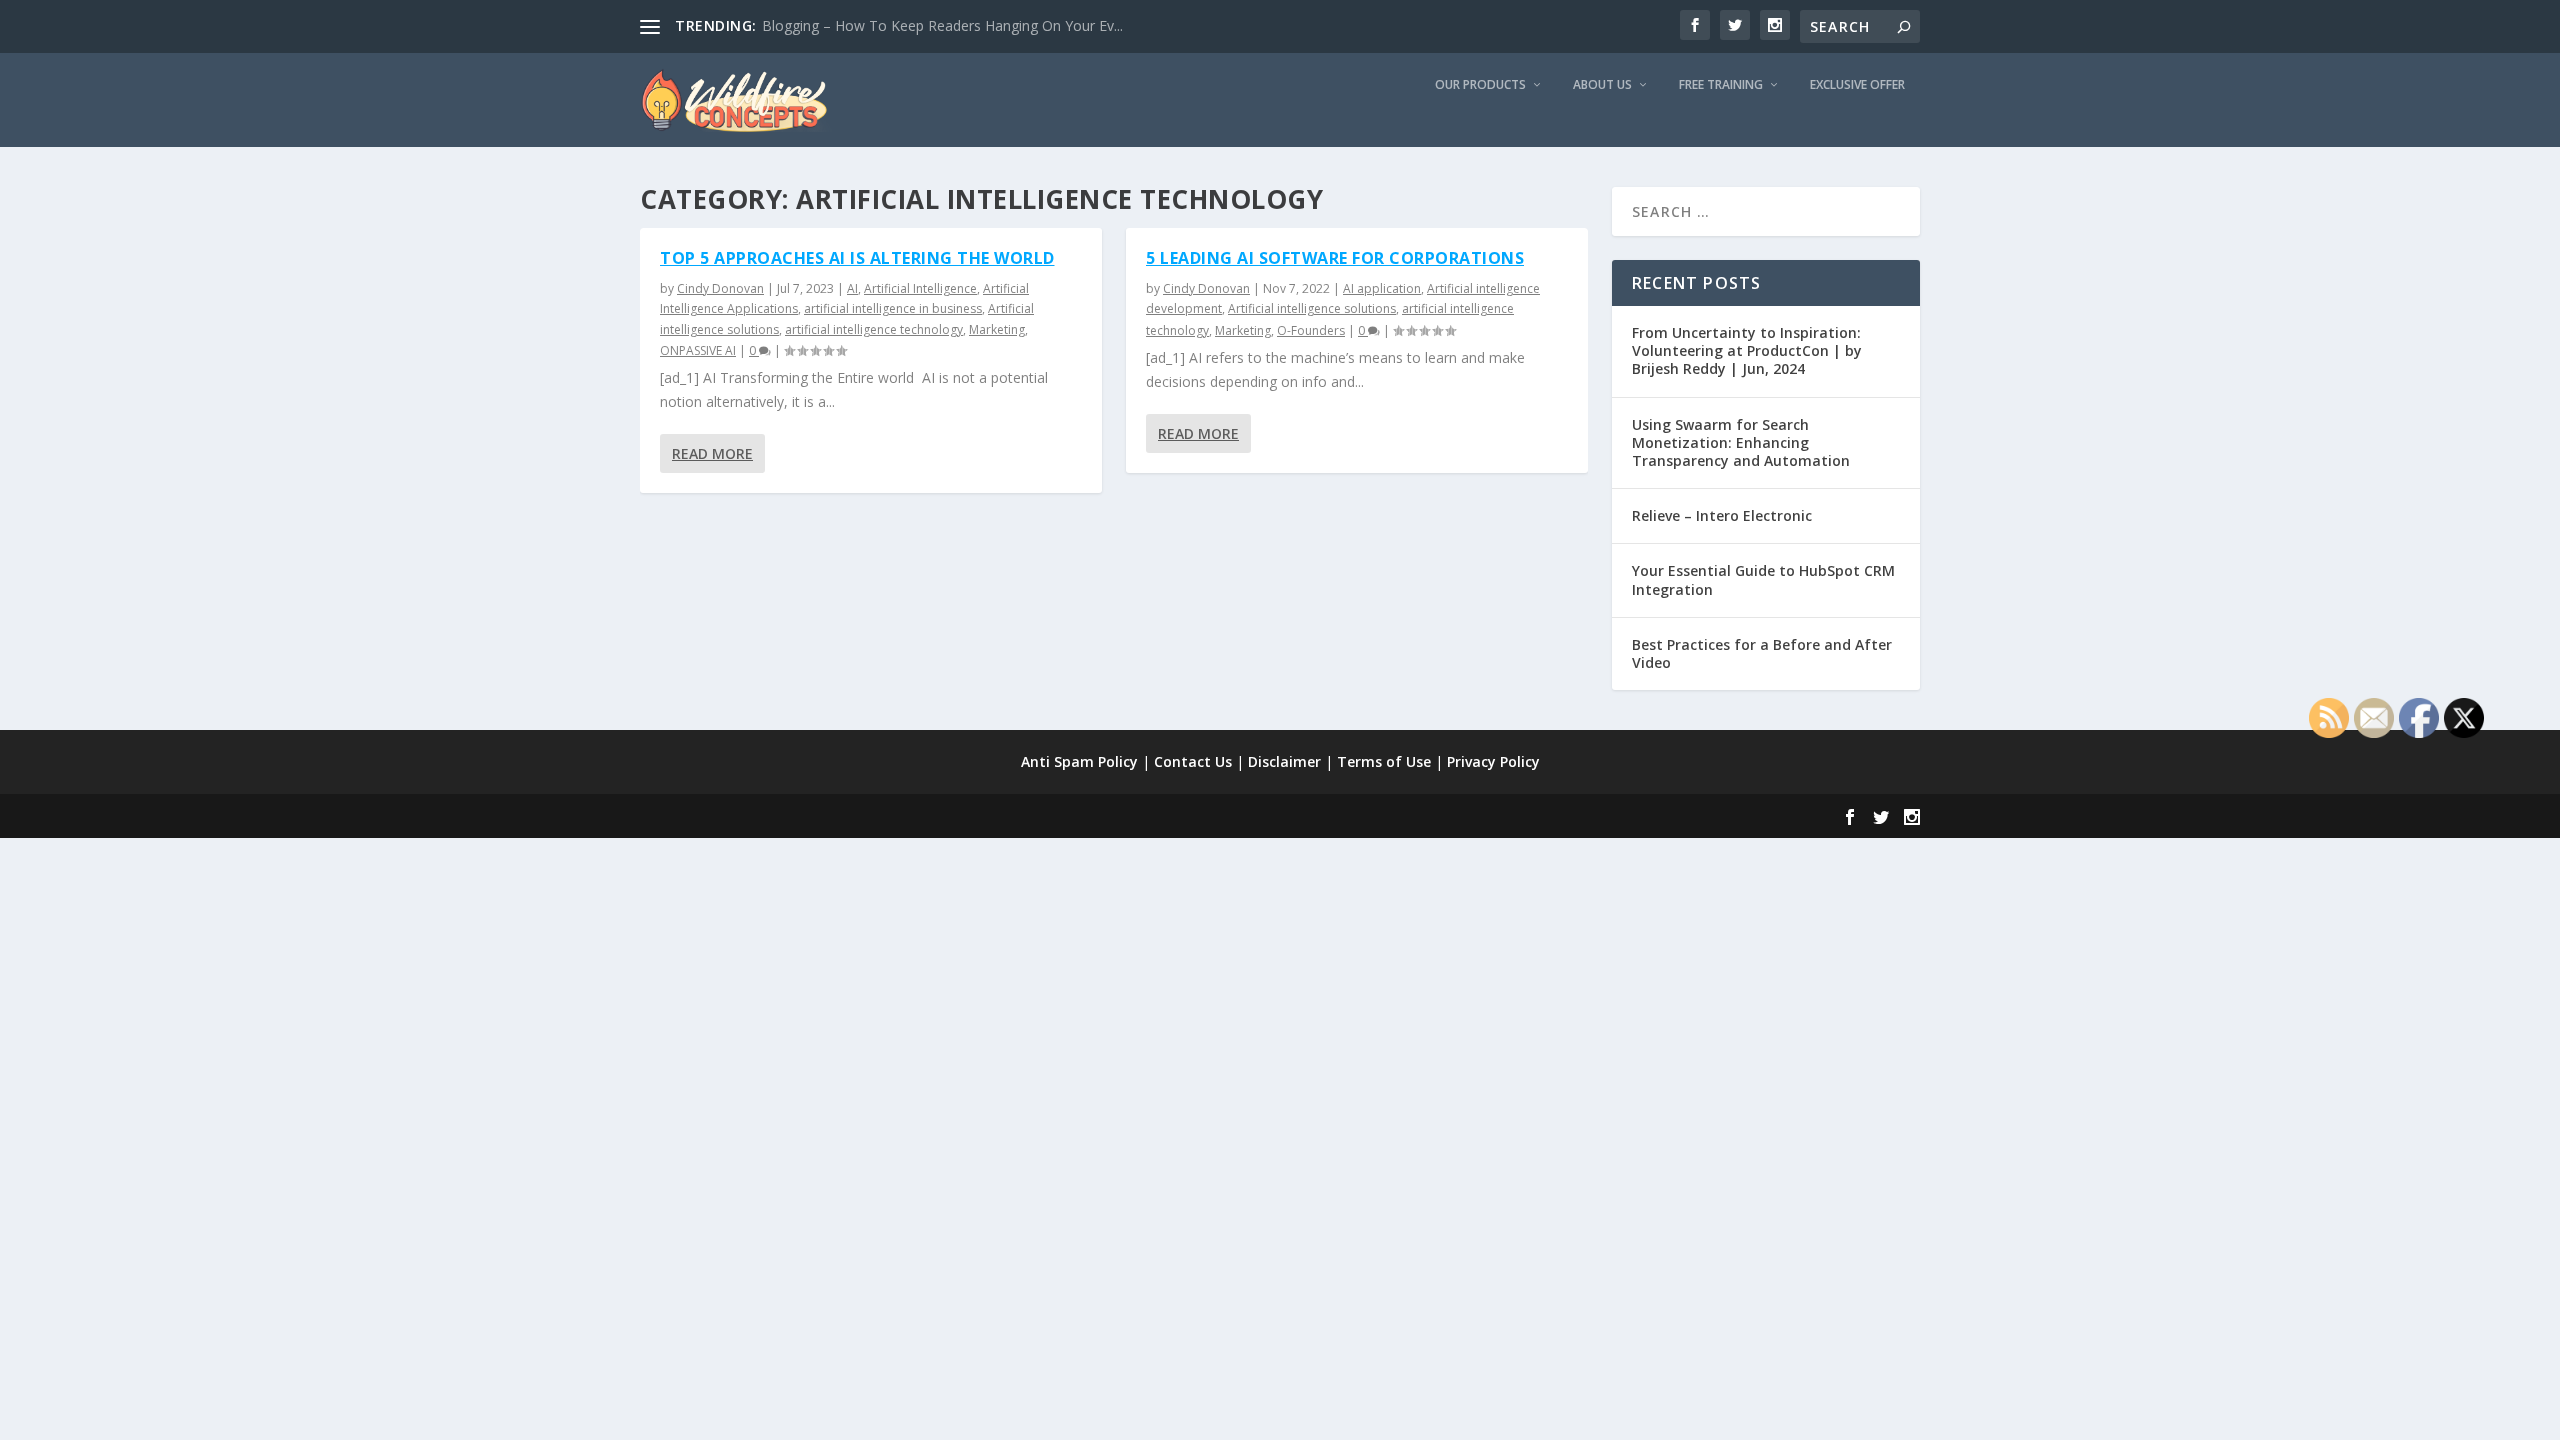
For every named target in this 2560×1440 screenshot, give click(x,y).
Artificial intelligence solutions (1312, 308)
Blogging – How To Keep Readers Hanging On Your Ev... (942, 25)
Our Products (1480, 85)
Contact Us (1193, 761)
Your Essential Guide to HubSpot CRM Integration (1763, 579)
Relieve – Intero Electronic (1722, 515)
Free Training (1721, 85)
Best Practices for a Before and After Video (1762, 653)
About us (1602, 85)
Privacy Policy (1493, 761)
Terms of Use (1384, 761)
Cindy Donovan (720, 288)
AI (852, 288)
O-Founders (1311, 330)
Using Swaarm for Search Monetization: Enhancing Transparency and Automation (1741, 442)
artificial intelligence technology (874, 329)
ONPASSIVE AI (698, 350)
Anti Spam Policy (1079, 761)
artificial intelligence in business (893, 308)
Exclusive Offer (1857, 85)
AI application (1382, 288)
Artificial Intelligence (920, 288)
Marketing (997, 329)
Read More (712, 453)
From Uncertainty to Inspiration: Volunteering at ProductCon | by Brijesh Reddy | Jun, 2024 (1747, 350)
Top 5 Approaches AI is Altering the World (857, 258)
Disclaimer (1284, 761)
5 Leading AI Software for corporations (1335, 258)
